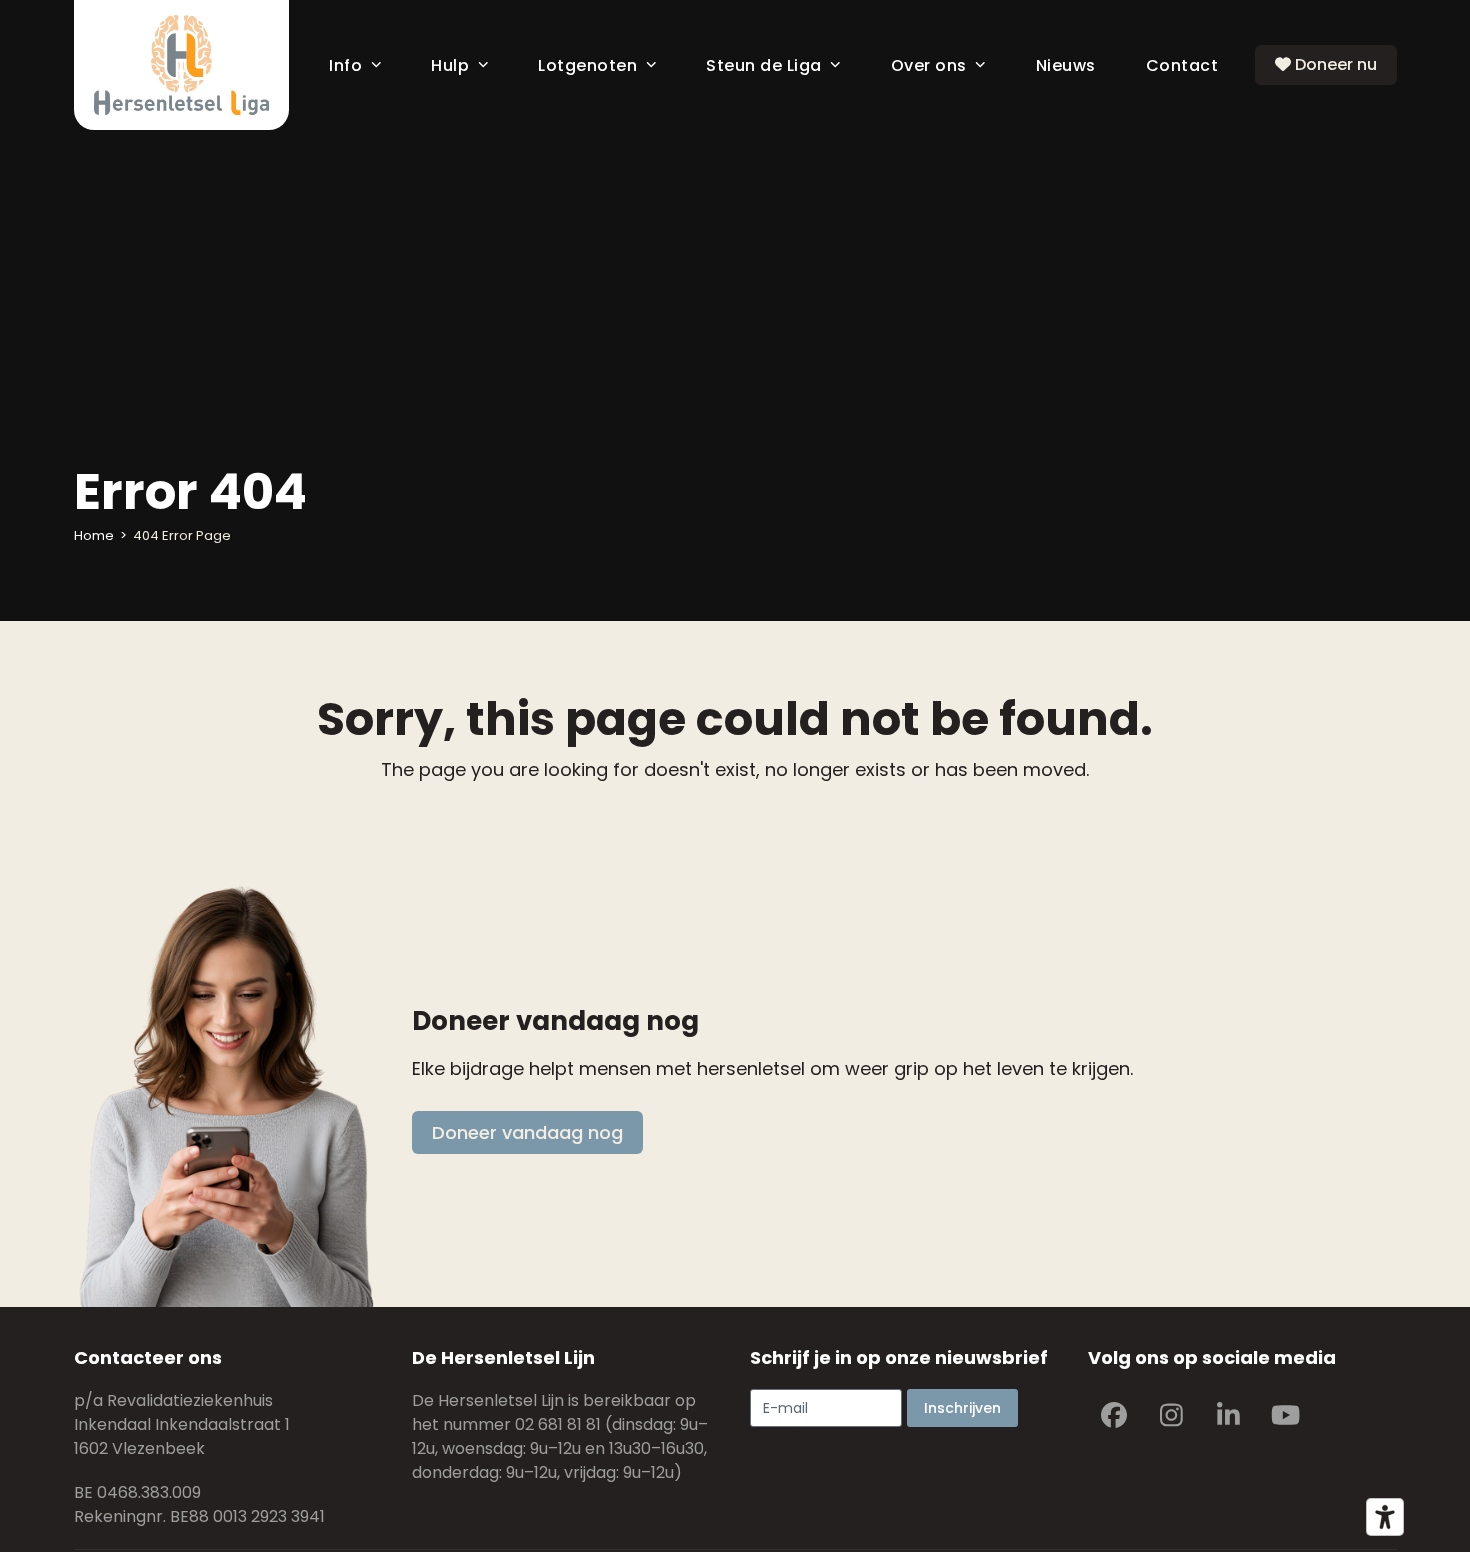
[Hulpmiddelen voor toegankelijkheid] (1385, 1517)
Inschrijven (962, 1408)
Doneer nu (1334, 64)
